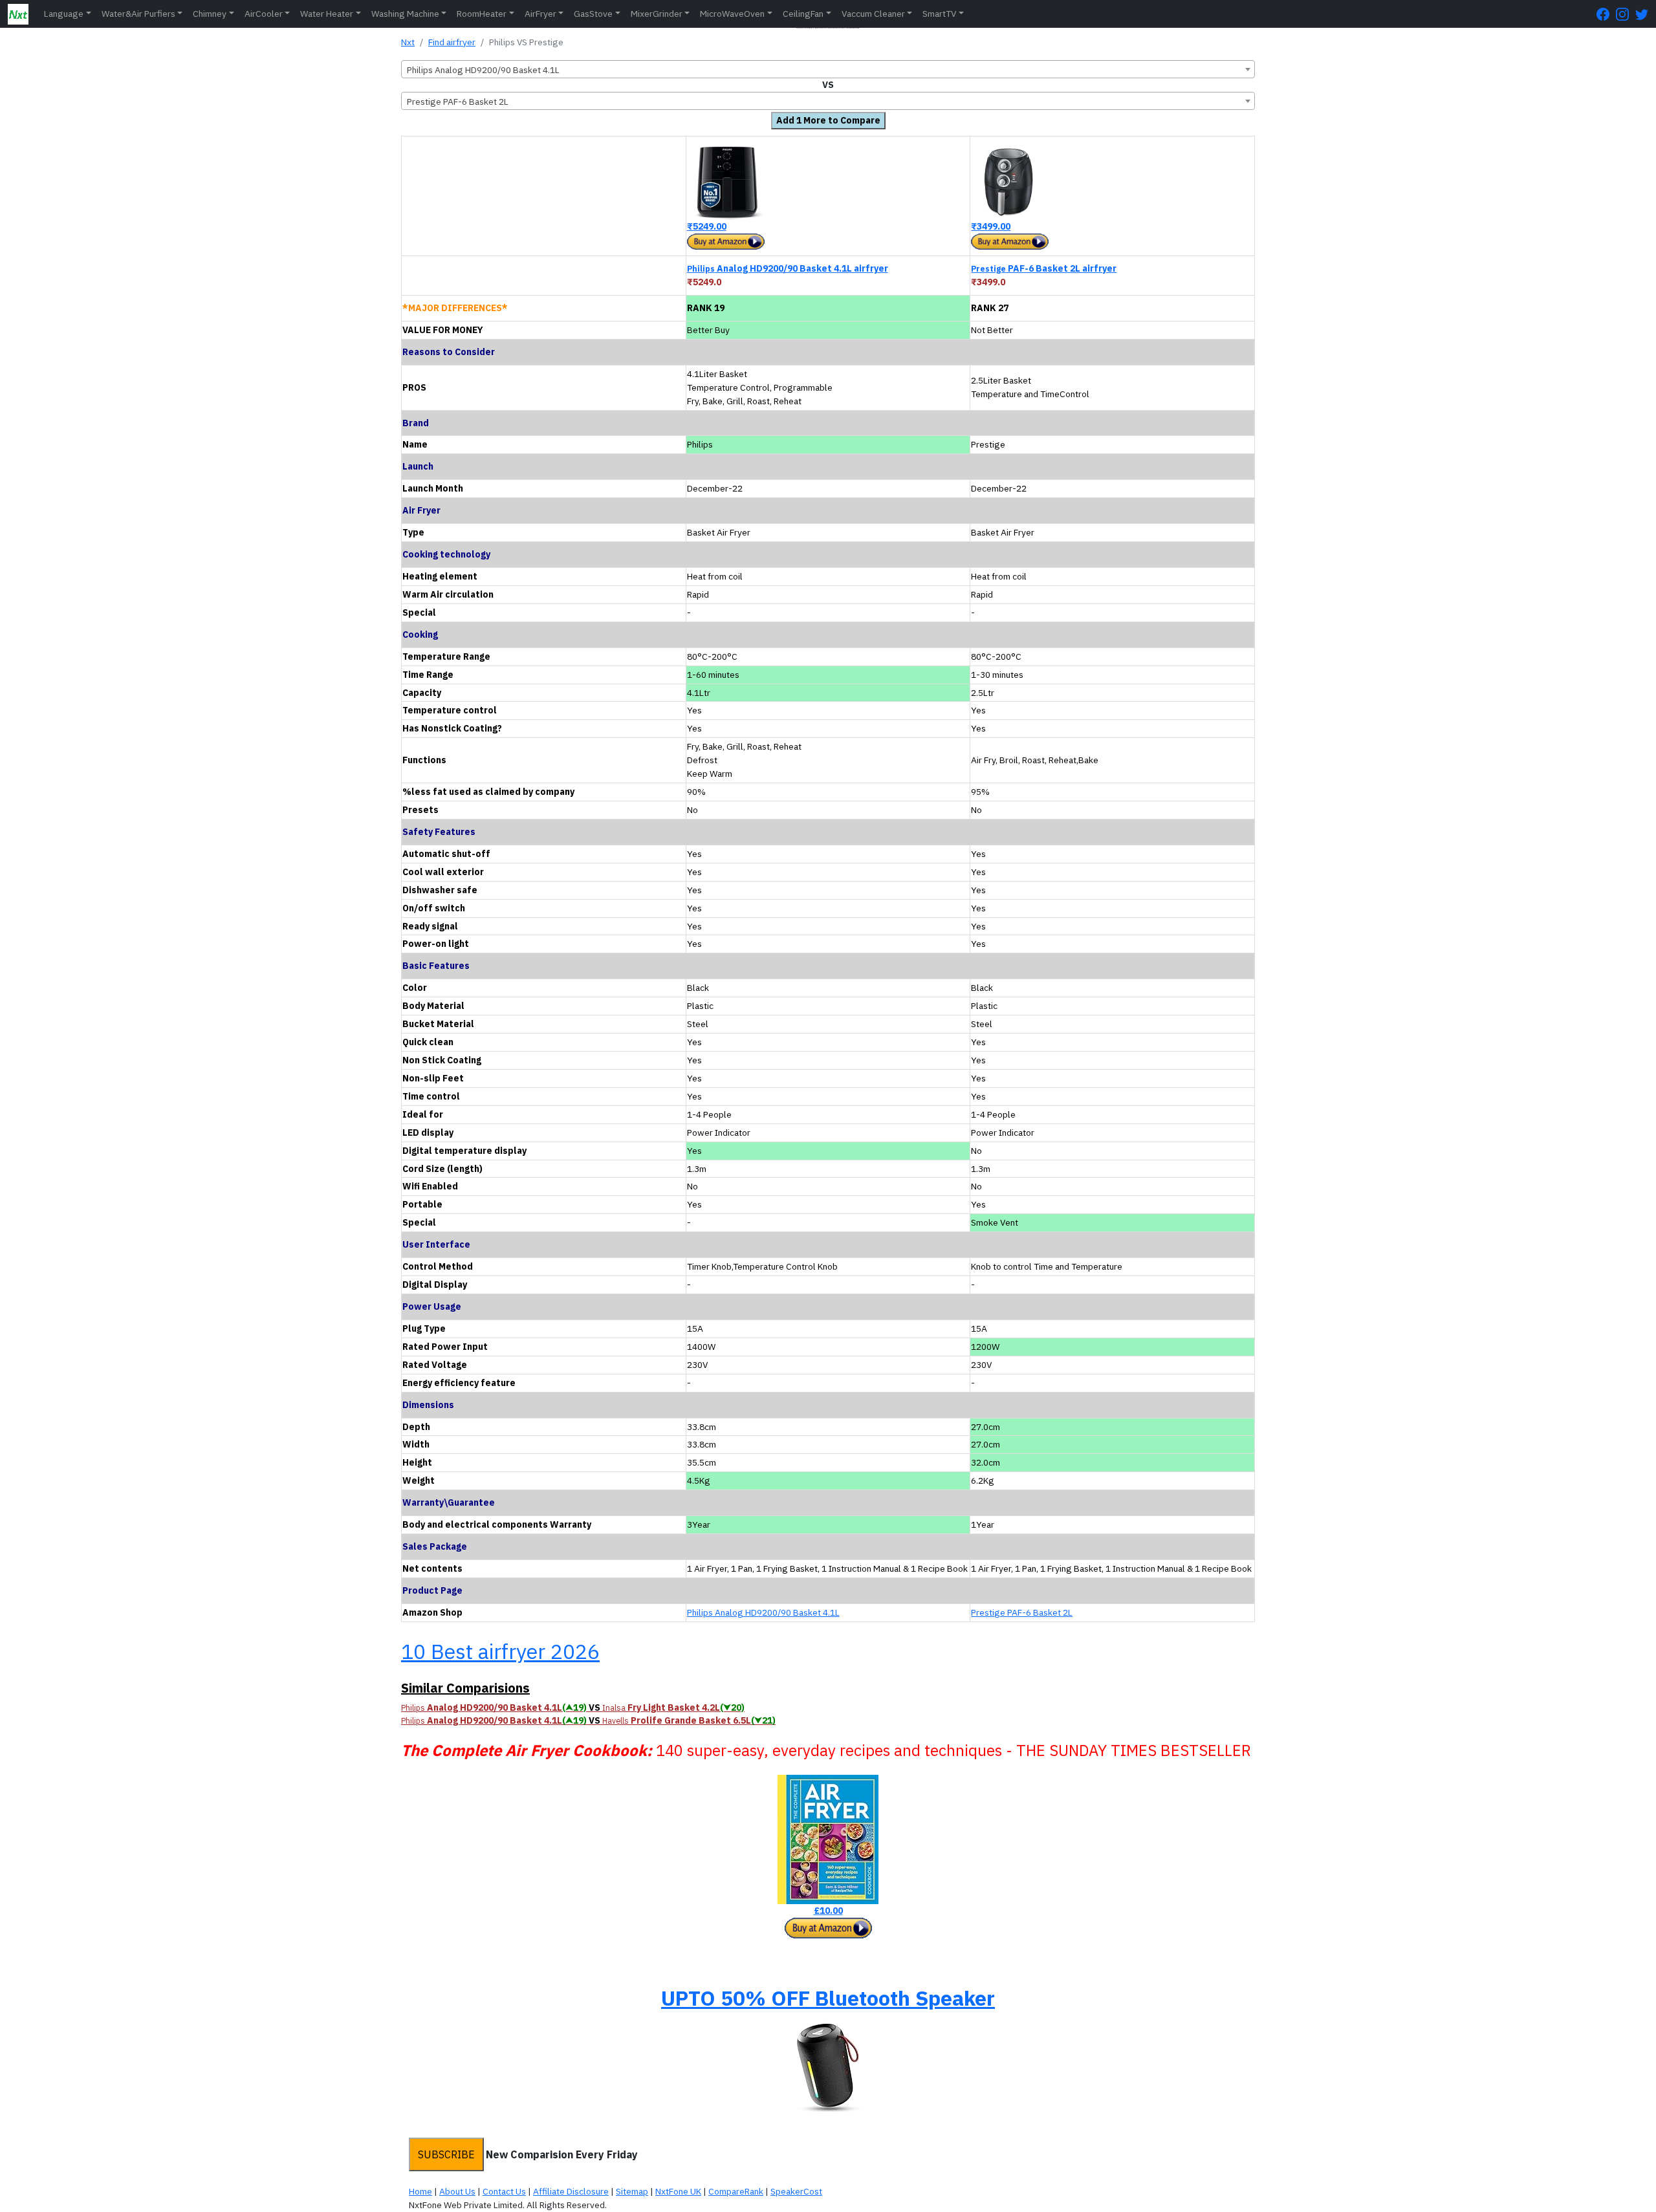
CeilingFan (803, 14)
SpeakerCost (796, 2191)
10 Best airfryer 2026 (500, 1651)
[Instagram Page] (1626, 14)
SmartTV (939, 14)
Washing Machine (405, 14)
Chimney (210, 14)
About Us (457, 2191)
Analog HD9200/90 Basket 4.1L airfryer (788, 268)
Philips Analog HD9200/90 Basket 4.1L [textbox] (483, 70)
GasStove (593, 14)
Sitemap (632, 2191)
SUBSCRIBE (446, 2154)
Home (420, 2191)
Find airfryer (452, 42)
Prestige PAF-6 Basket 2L (1022, 1612)
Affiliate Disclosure (571, 2191)
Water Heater (327, 14)
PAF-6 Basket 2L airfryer (1044, 268)
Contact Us (504, 2191)
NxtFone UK (678, 2191)
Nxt (408, 42)
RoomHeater (482, 14)
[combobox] (828, 69)
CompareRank (736, 2191)
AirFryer (540, 14)
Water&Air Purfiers (138, 14)
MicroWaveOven (732, 14)
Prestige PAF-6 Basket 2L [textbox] (458, 102)
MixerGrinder (657, 14)
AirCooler (264, 14)
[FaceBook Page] (1606, 14)
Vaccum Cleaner (873, 14)
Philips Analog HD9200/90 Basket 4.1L (763, 1612)
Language (64, 14)
